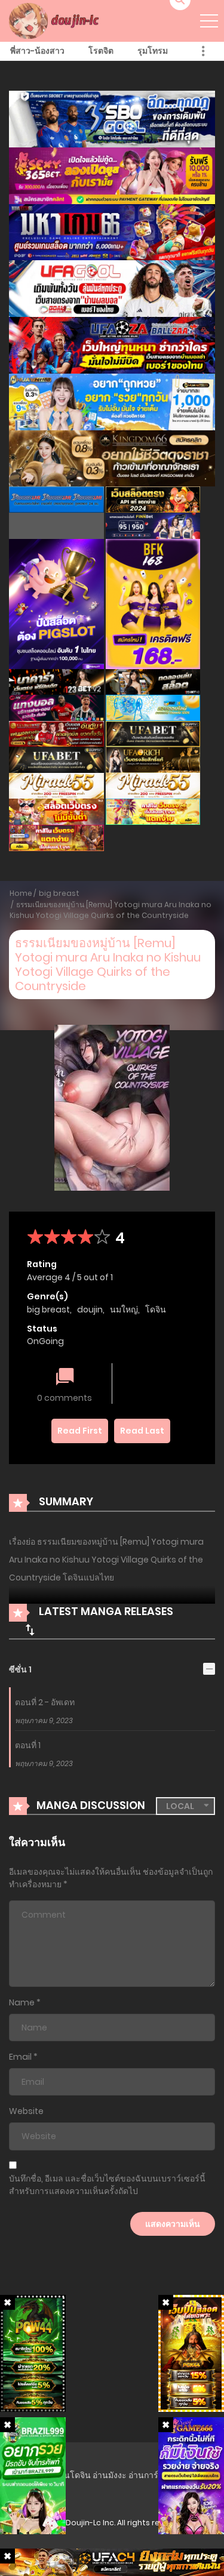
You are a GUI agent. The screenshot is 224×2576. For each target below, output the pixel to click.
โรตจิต (101, 51)
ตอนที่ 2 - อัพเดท (45, 1702)
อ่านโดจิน (73, 2475)
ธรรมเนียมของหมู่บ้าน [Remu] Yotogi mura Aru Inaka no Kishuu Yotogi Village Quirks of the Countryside (111, 910)
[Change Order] (30, 1629)
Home (21, 893)
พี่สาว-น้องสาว (37, 51)
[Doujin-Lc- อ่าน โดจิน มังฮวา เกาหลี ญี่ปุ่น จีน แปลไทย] (56, 20)
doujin (90, 1309)
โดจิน (156, 1309)
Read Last (142, 1431)
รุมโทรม (153, 51)
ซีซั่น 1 (20, 1669)
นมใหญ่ (124, 1309)
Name (22, 2002)
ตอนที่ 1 (28, 1745)
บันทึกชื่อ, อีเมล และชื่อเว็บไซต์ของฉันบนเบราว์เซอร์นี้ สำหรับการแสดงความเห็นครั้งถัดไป (107, 2185)
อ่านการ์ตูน (149, 2475)
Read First (80, 1431)
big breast (59, 893)
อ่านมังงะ (110, 2475)
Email (20, 2057)
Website (26, 2111)
